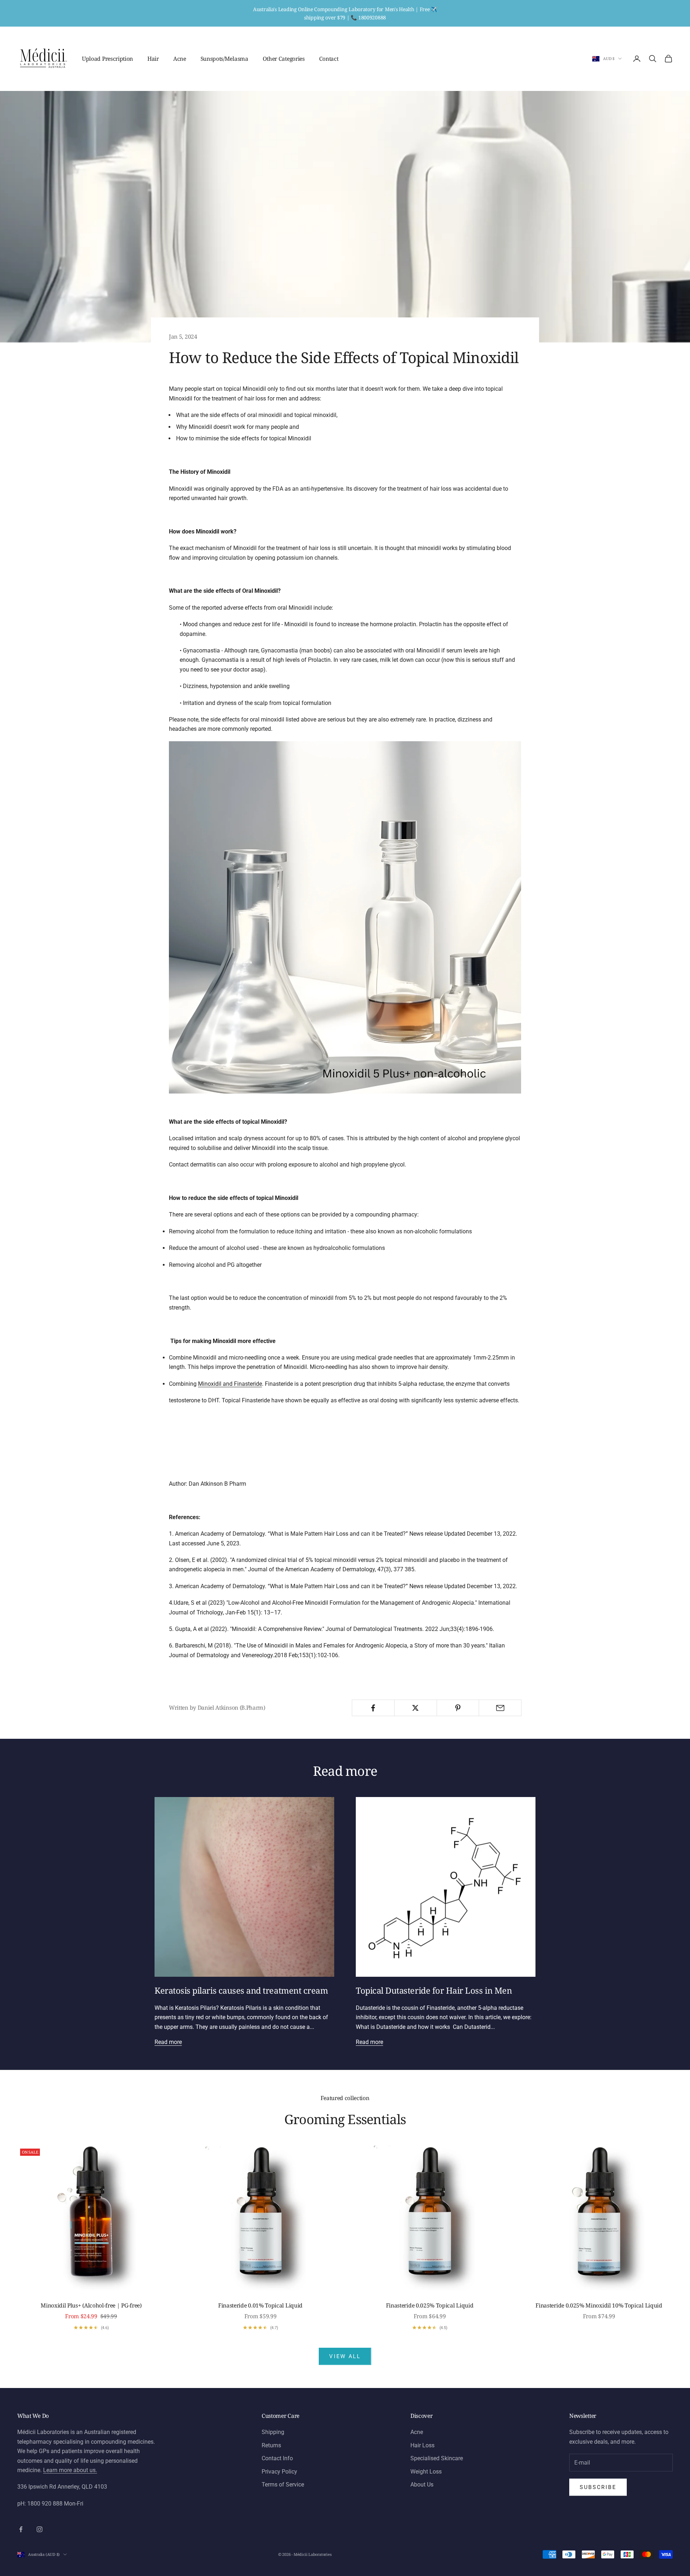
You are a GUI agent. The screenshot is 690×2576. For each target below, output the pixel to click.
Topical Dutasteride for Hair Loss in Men (434, 1990)
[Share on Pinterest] (458, 1708)
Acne (180, 59)
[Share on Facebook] (373, 1708)
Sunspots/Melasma (224, 59)
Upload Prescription (107, 59)
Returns (271, 2445)
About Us (422, 2485)
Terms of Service (283, 2485)
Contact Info (277, 2458)
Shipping (273, 2432)
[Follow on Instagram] (40, 2529)
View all (345, 2356)
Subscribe (598, 2487)
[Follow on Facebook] (21, 2529)
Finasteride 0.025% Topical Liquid (430, 2305)
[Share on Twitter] (416, 1708)
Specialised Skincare (437, 2458)
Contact (329, 59)
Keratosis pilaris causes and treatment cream (241, 1990)
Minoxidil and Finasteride (230, 1384)
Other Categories (284, 59)
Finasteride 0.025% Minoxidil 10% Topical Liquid (599, 2305)
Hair (153, 59)
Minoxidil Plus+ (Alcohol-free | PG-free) (91, 2305)
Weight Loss (426, 2472)
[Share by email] (500, 1708)
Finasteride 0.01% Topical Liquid (260, 2305)
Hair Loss (422, 2445)
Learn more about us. (70, 2470)
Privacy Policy (279, 2472)
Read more (168, 2042)
